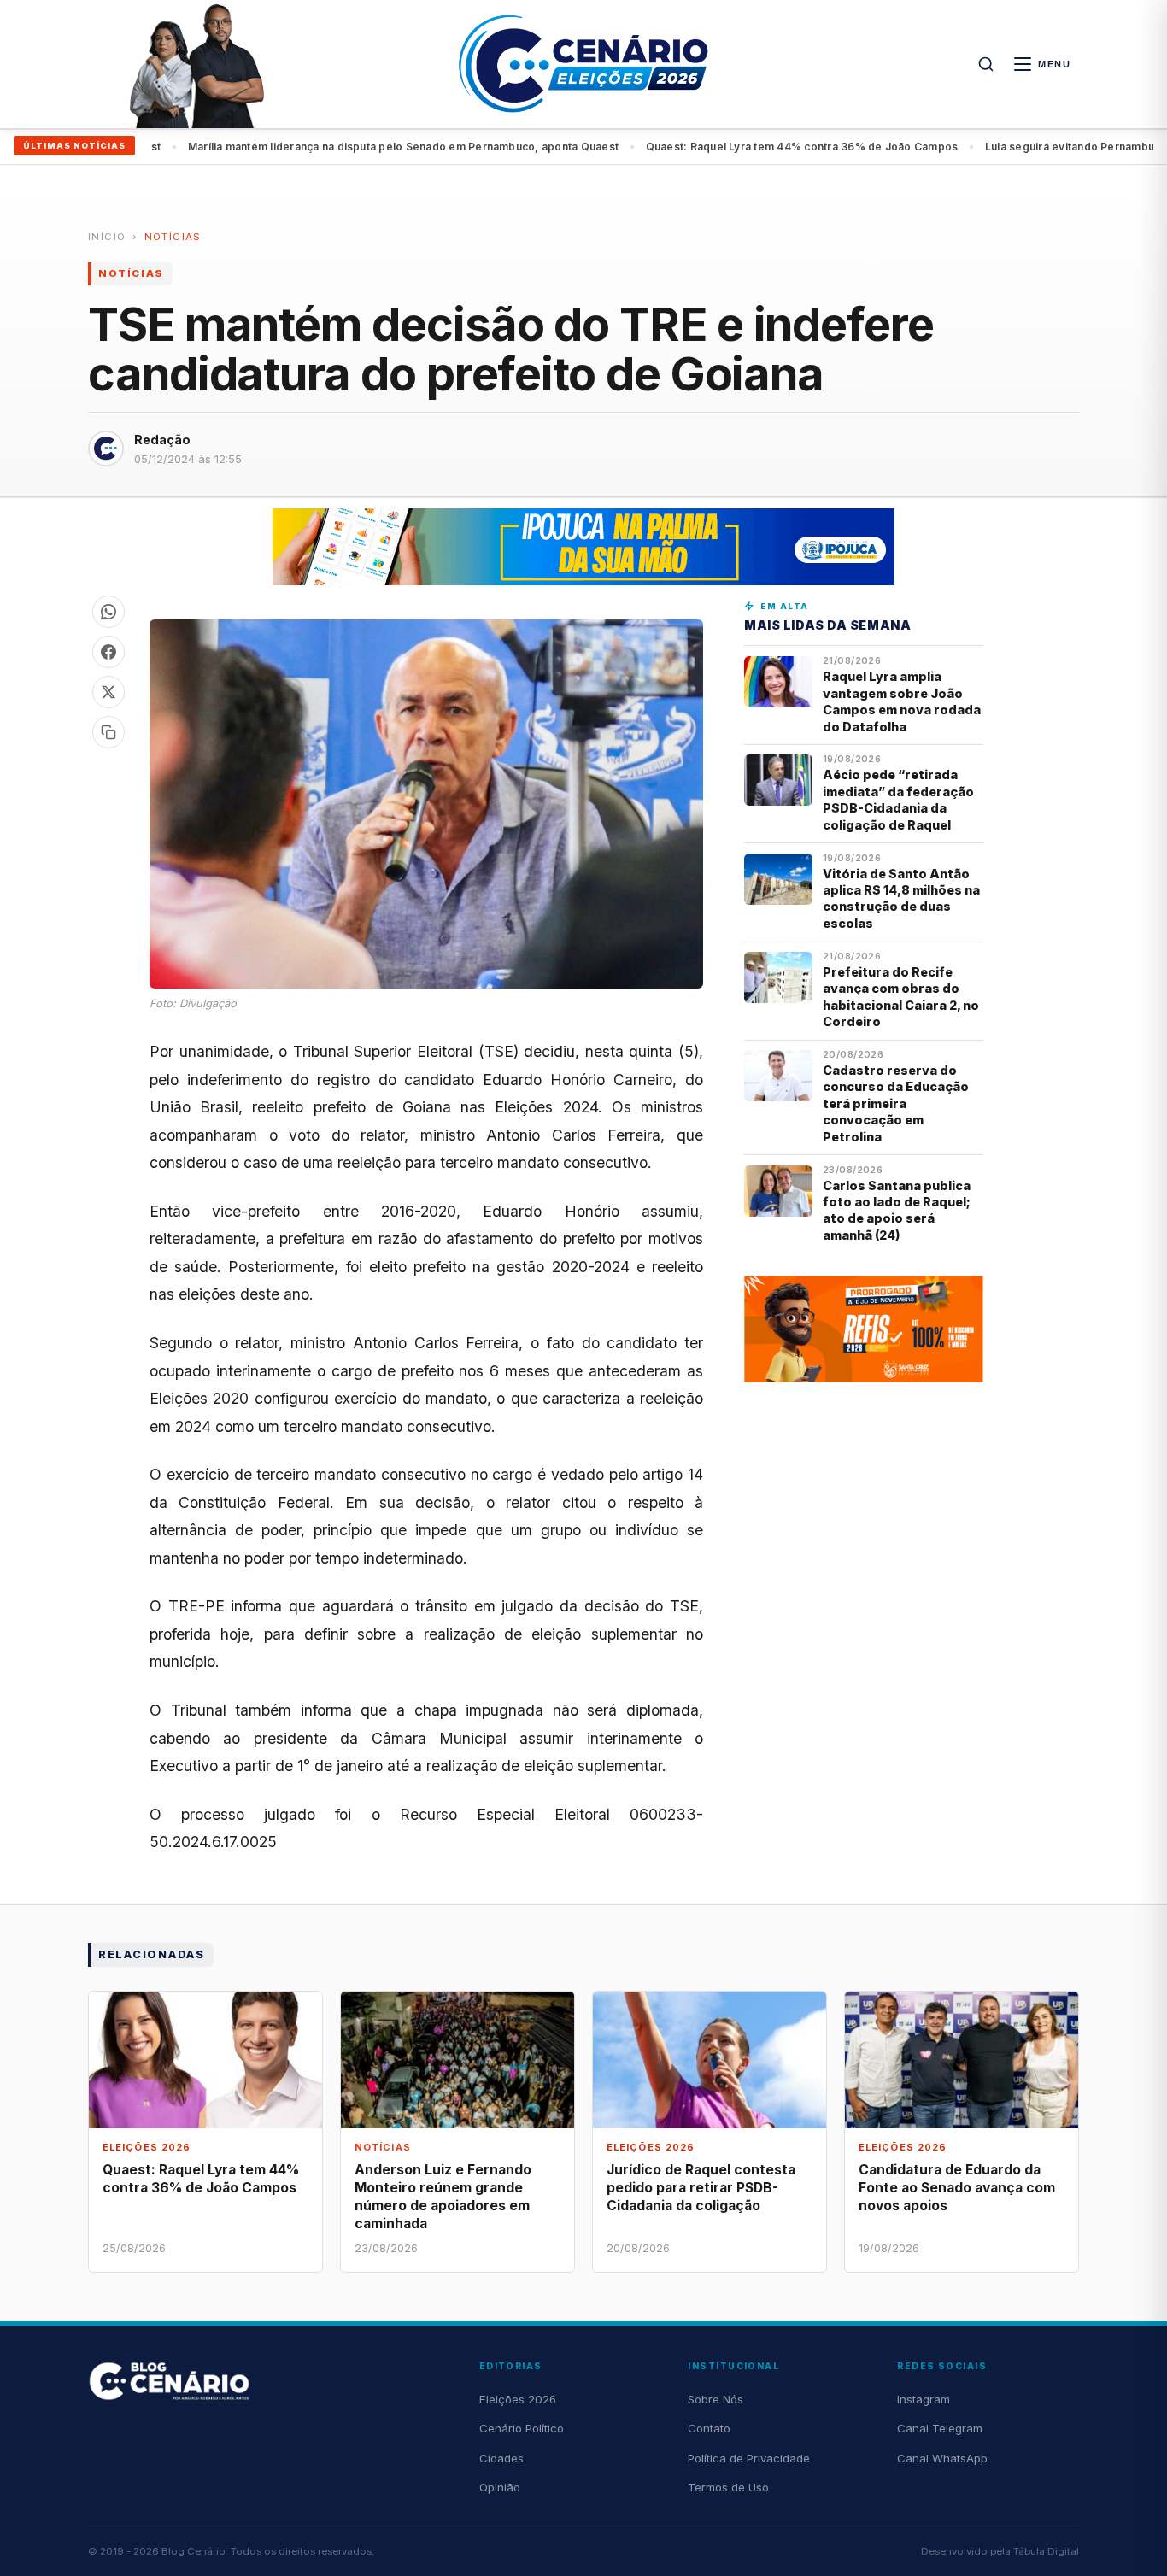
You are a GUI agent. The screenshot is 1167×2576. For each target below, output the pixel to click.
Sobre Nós (715, 2399)
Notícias (173, 237)
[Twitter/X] (108, 692)
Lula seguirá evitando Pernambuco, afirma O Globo (749, 147)
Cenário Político (522, 2428)
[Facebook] (108, 652)
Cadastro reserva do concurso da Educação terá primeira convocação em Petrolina (896, 1103)
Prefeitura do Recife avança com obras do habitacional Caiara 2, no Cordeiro (901, 997)
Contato (709, 2428)
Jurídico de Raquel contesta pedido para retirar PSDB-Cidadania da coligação (701, 2188)
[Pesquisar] (986, 64)
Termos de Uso (728, 2487)
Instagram (924, 2399)
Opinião (500, 2487)
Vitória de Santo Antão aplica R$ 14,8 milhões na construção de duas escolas (901, 898)
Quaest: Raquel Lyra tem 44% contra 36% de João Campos (432, 147)
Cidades (501, 2458)
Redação (162, 440)
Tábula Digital (1046, 2551)
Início (107, 237)
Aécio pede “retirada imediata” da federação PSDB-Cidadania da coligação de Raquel (898, 799)
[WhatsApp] (108, 612)
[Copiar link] (108, 732)
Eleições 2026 (518, 2399)
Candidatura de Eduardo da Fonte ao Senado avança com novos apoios (957, 2188)
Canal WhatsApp (942, 2458)
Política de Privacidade (749, 2458)
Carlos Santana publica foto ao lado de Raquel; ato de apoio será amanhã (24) (897, 1210)
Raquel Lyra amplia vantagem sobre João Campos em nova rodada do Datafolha (902, 701)
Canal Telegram (940, 2428)
